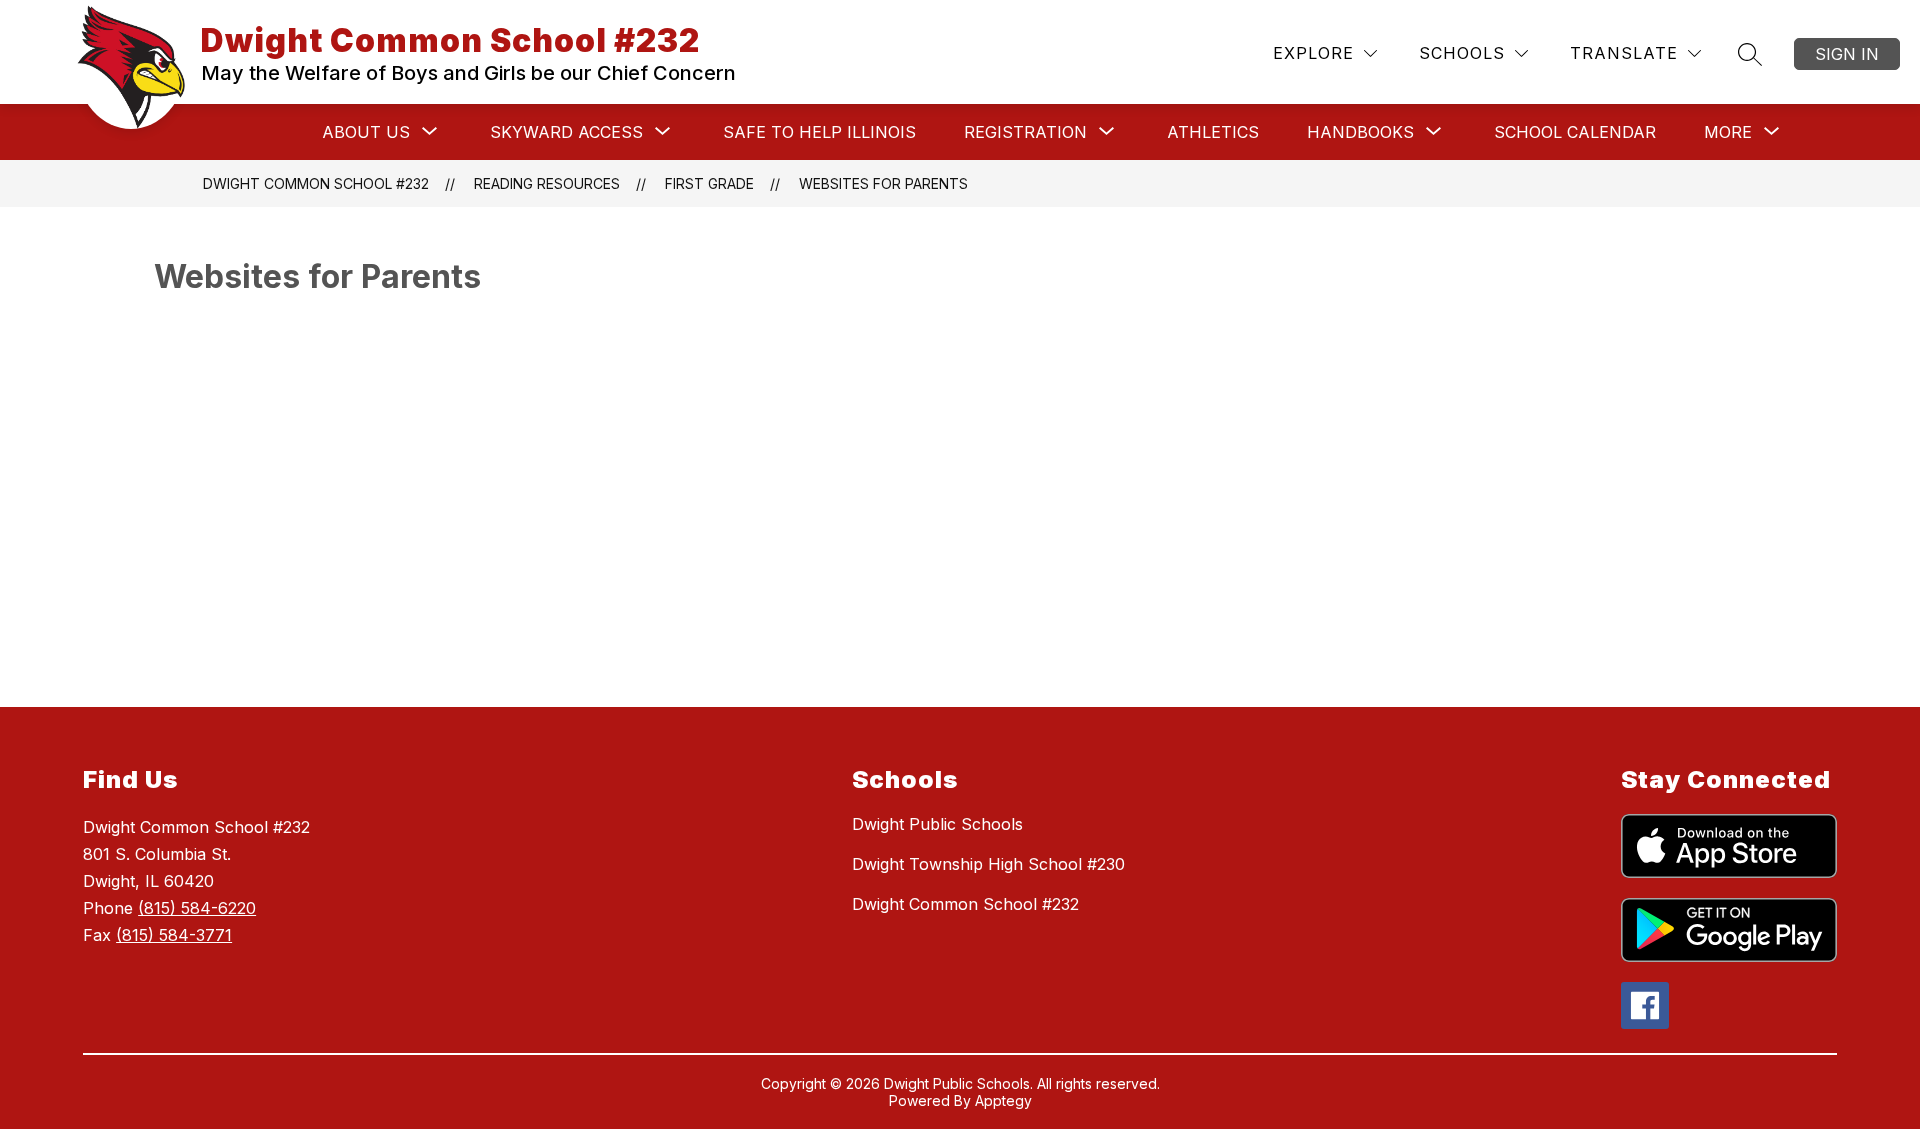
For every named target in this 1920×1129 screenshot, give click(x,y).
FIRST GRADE (709, 183)
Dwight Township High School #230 (988, 864)
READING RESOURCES (547, 183)
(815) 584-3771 (174, 935)
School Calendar (1575, 132)
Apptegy (1003, 1100)
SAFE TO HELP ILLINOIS (819, 132)
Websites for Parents (883, 183)
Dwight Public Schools (937, 824)
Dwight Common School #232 (316, 183)
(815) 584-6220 (197, 908)
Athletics (1213, 132)
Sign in (1847, 54)
